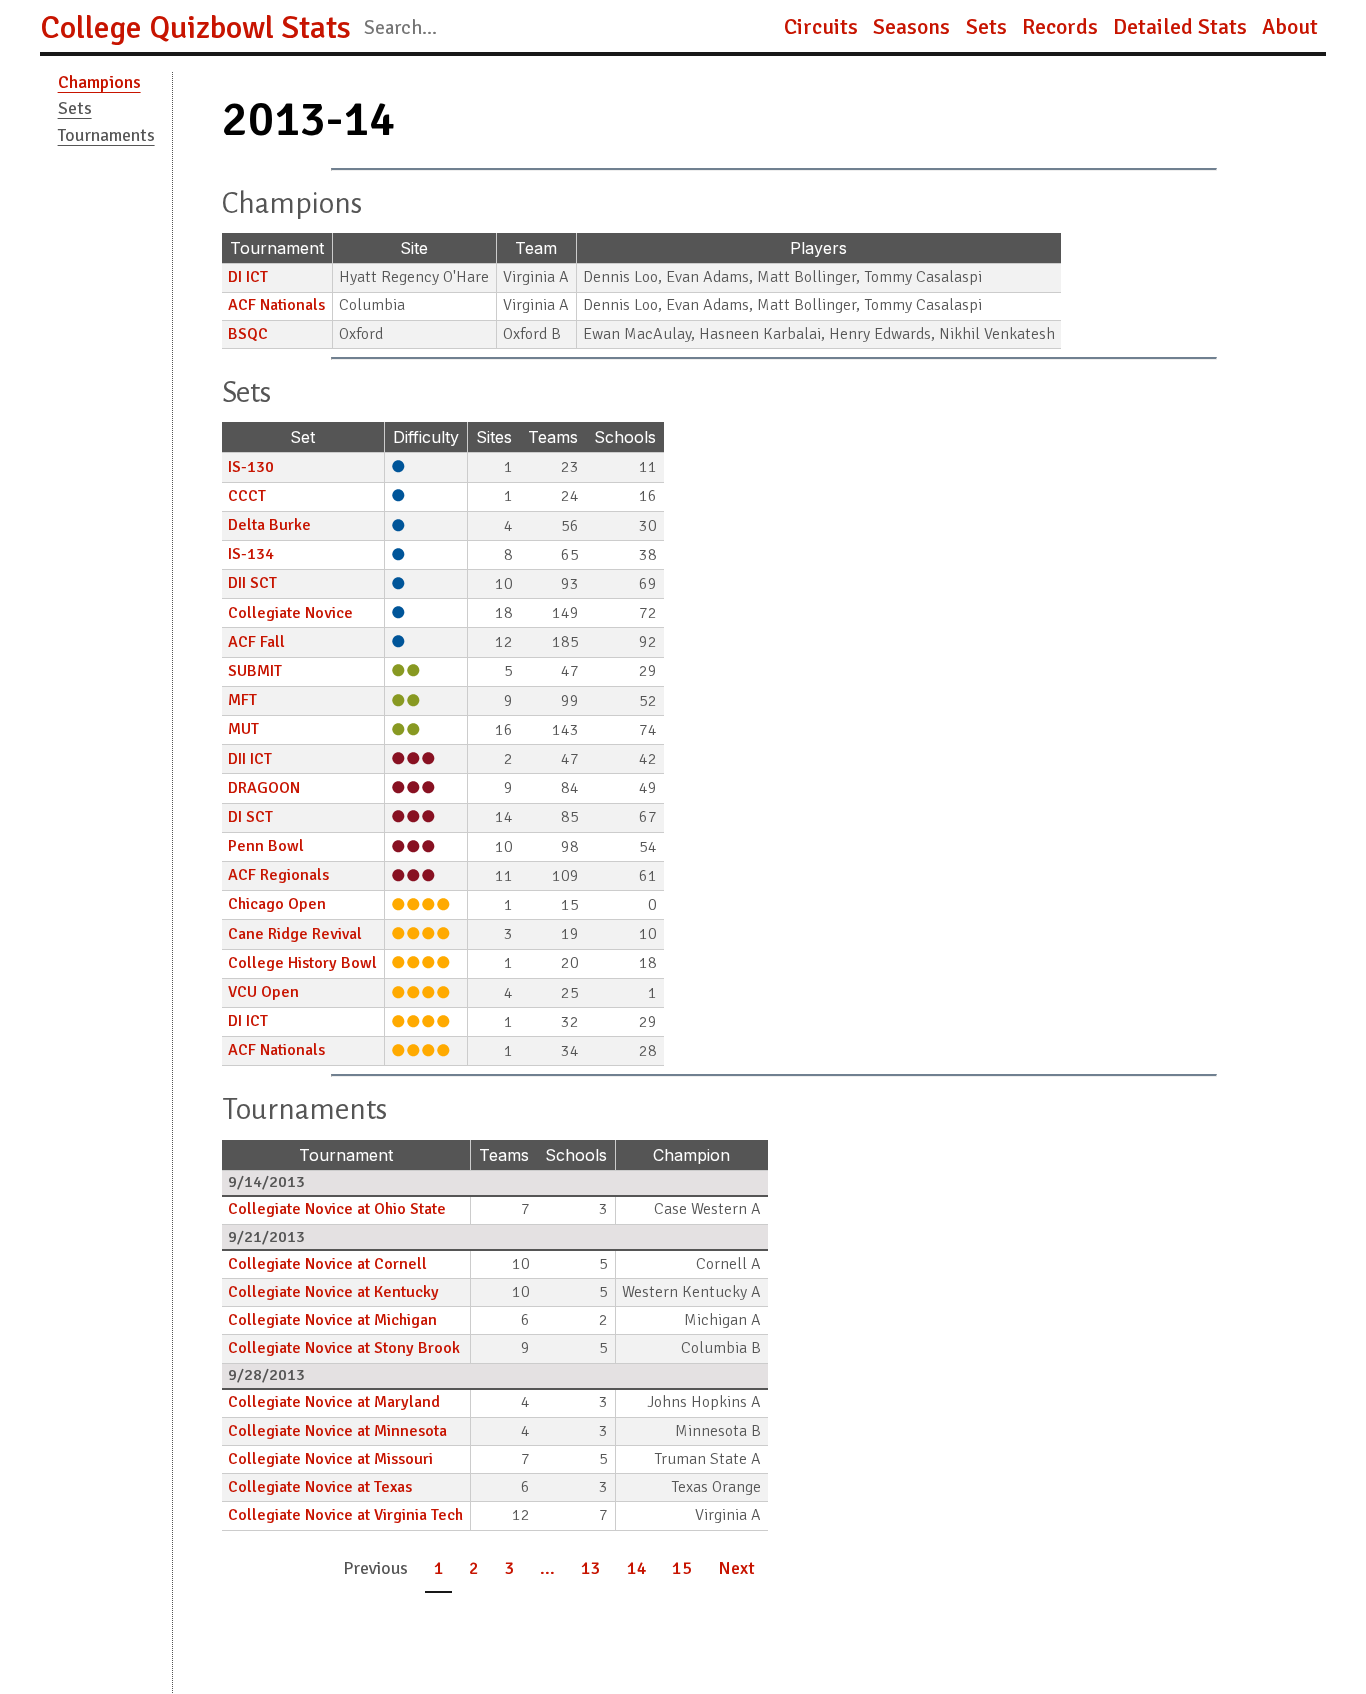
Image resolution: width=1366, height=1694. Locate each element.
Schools (625, 437)
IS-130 (251, 467)
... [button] (547, 1568)
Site (414, 248)
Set (302, 437)
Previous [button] (375, 1568)
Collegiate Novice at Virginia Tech (345, 1515)
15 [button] (682, 1568)
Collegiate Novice (290, 613)
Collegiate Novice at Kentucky (333, 1292)
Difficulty (426, 437)
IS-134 (251, 554)
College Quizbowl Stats (195, 27)
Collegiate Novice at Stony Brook (344, 1348)
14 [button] (637, 1568)
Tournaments (106, 135)
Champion (691, 1155)
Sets (986, 27)
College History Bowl (302, 963)
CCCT (247, 496)
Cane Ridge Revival (295, 934)
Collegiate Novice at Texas (320, 1487)
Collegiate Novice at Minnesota (337, 1431)
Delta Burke (269, 525)
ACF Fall (256, 642)
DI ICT (248, 277)
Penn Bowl (266, 846)
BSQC (248, 334)
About (1290, 27)
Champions (99, 82)
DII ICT (250, 759)
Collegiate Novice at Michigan (332, 1320)
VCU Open (263, 992)
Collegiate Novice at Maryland (334, 1402)
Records (1060, 27)
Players (818, 248)
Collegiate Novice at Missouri (330, 1459)
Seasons (911, 27)
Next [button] (736, 1568)
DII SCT (252, 583)
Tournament (277, 248)
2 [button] (474, 1568)
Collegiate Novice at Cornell (327, 1264)
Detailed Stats (1180, 27)
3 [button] (510, 1568)
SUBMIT (255, 671)
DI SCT (250, 817)
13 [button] (591, 1568)
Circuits (821, 27)
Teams (553, 437)
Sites (494, 437)
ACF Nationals (276, 305)
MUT (243, 729)
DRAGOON (264, 788)
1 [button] (439, 1568)
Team (536, 248)
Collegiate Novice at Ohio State (337, 1209)
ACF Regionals (278, 875)
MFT (242, 700)
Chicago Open (277, 904)
